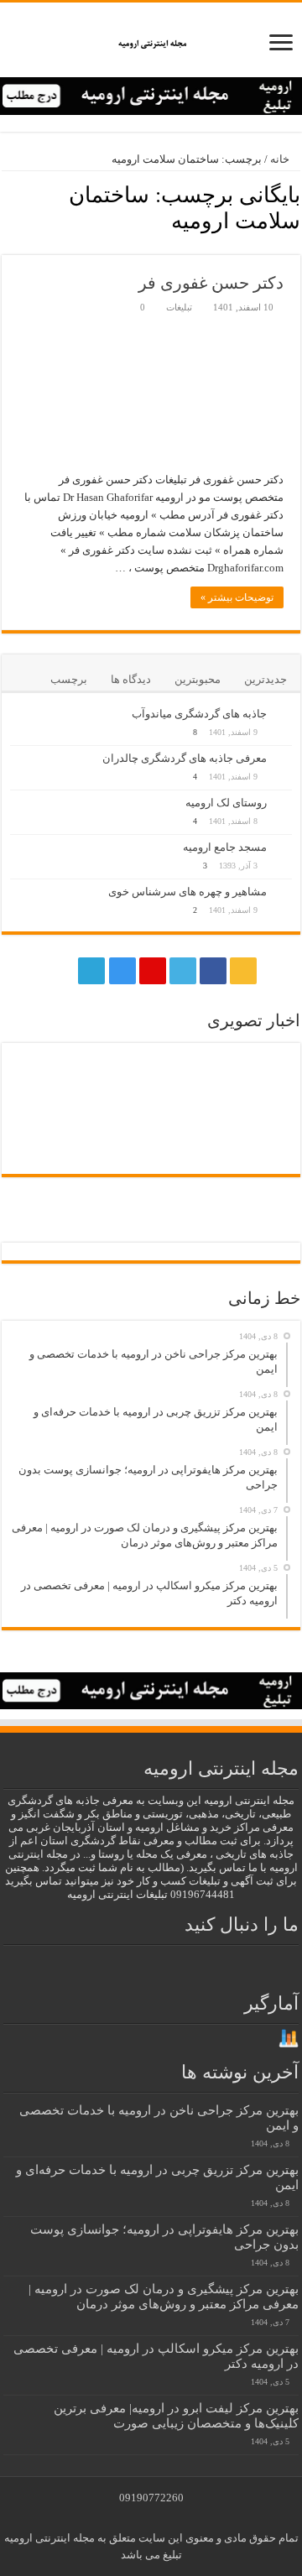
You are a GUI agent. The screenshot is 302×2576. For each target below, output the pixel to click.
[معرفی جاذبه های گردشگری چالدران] (284, 759)
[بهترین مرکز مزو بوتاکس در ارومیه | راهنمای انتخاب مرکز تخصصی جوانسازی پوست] (257, 1158)
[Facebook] (213, 971)
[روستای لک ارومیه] (284, 804)
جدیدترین (266, 679)
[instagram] (122, 971)
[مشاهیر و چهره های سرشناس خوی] (284, 893)
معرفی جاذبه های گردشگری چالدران (185, 758)
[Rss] (243, 971)
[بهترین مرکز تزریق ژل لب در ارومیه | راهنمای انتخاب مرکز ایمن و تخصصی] (45, 1126)
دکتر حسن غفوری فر (211, 283)
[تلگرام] (90, 971)
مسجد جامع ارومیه (225, 847)
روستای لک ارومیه (226, 803)
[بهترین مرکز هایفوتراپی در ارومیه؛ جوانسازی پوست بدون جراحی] (116, 1076)
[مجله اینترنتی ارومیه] (151, 40)
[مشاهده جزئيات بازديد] (289, 2038)
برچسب (69, 679)
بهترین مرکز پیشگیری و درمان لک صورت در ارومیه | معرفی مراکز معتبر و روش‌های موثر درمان (164, 2296)
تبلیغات (179, 307)
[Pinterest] (153, 971)
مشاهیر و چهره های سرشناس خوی (187, 892)
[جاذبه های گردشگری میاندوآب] (284, 715)
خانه (281, 159)
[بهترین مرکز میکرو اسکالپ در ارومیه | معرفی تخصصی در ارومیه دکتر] (45, 1077)
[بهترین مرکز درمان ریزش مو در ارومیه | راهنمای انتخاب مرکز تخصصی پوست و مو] (186, 1126)
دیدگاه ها (131, 679)
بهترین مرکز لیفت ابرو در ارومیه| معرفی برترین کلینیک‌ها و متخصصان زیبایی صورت (176, 2415)
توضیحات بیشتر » (237, 597)
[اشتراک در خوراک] (6, 246)
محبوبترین (198, 679)
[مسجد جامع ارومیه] (284, 848)
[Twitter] (183, 971)
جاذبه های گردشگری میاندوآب (199, 714)
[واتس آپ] (60, 971)
